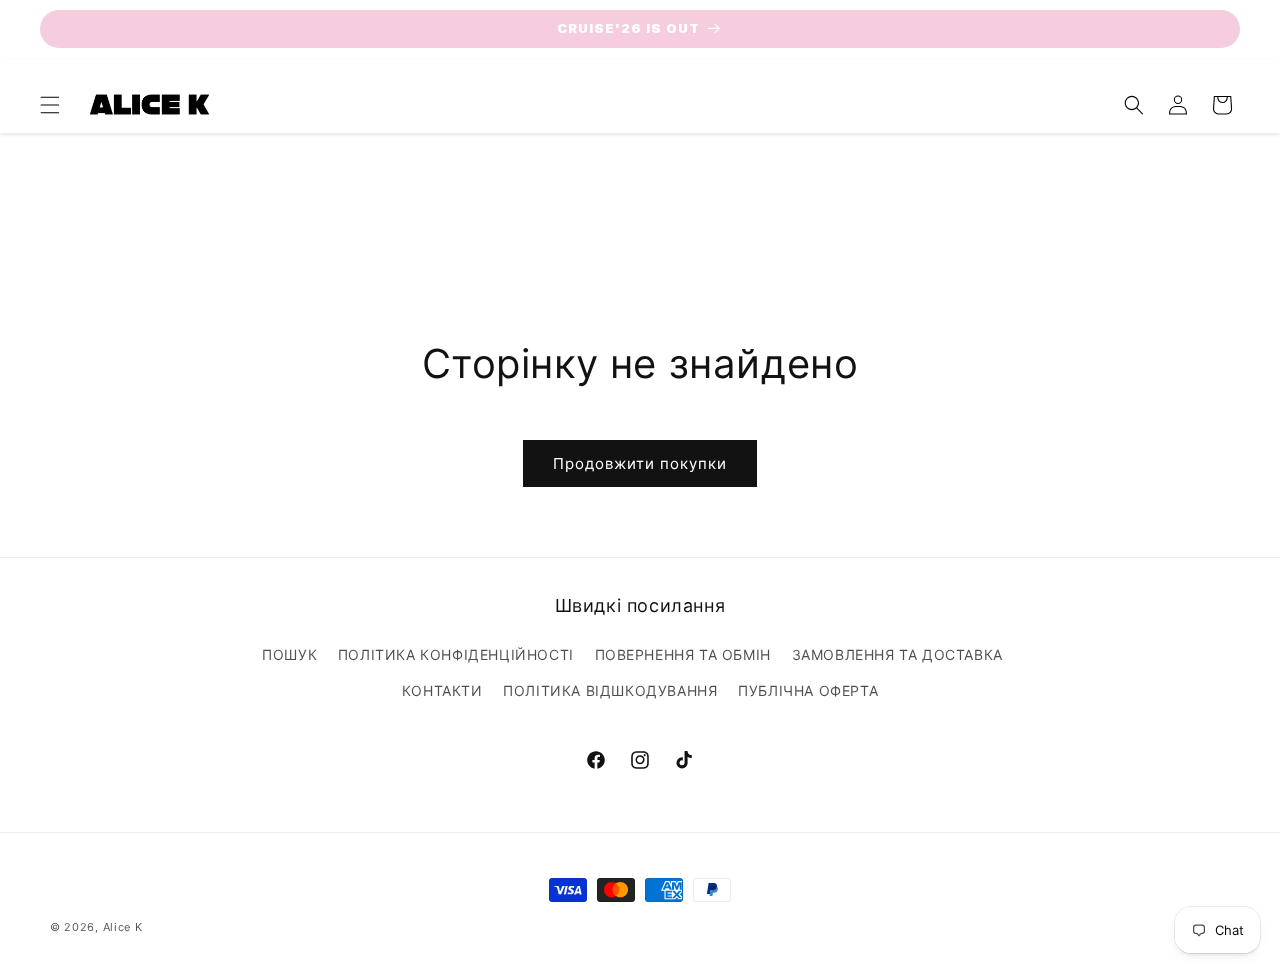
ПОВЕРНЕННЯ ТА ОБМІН (683, 654)
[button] (50, 105)
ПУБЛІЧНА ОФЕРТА (808, 690)
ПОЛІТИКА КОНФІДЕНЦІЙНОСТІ (456, 654)
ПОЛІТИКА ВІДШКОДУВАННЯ (610, 690)
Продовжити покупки (640, 463)
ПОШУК (289, 654)
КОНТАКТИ (442, 690)
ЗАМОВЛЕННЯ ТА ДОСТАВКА (897, 654)
